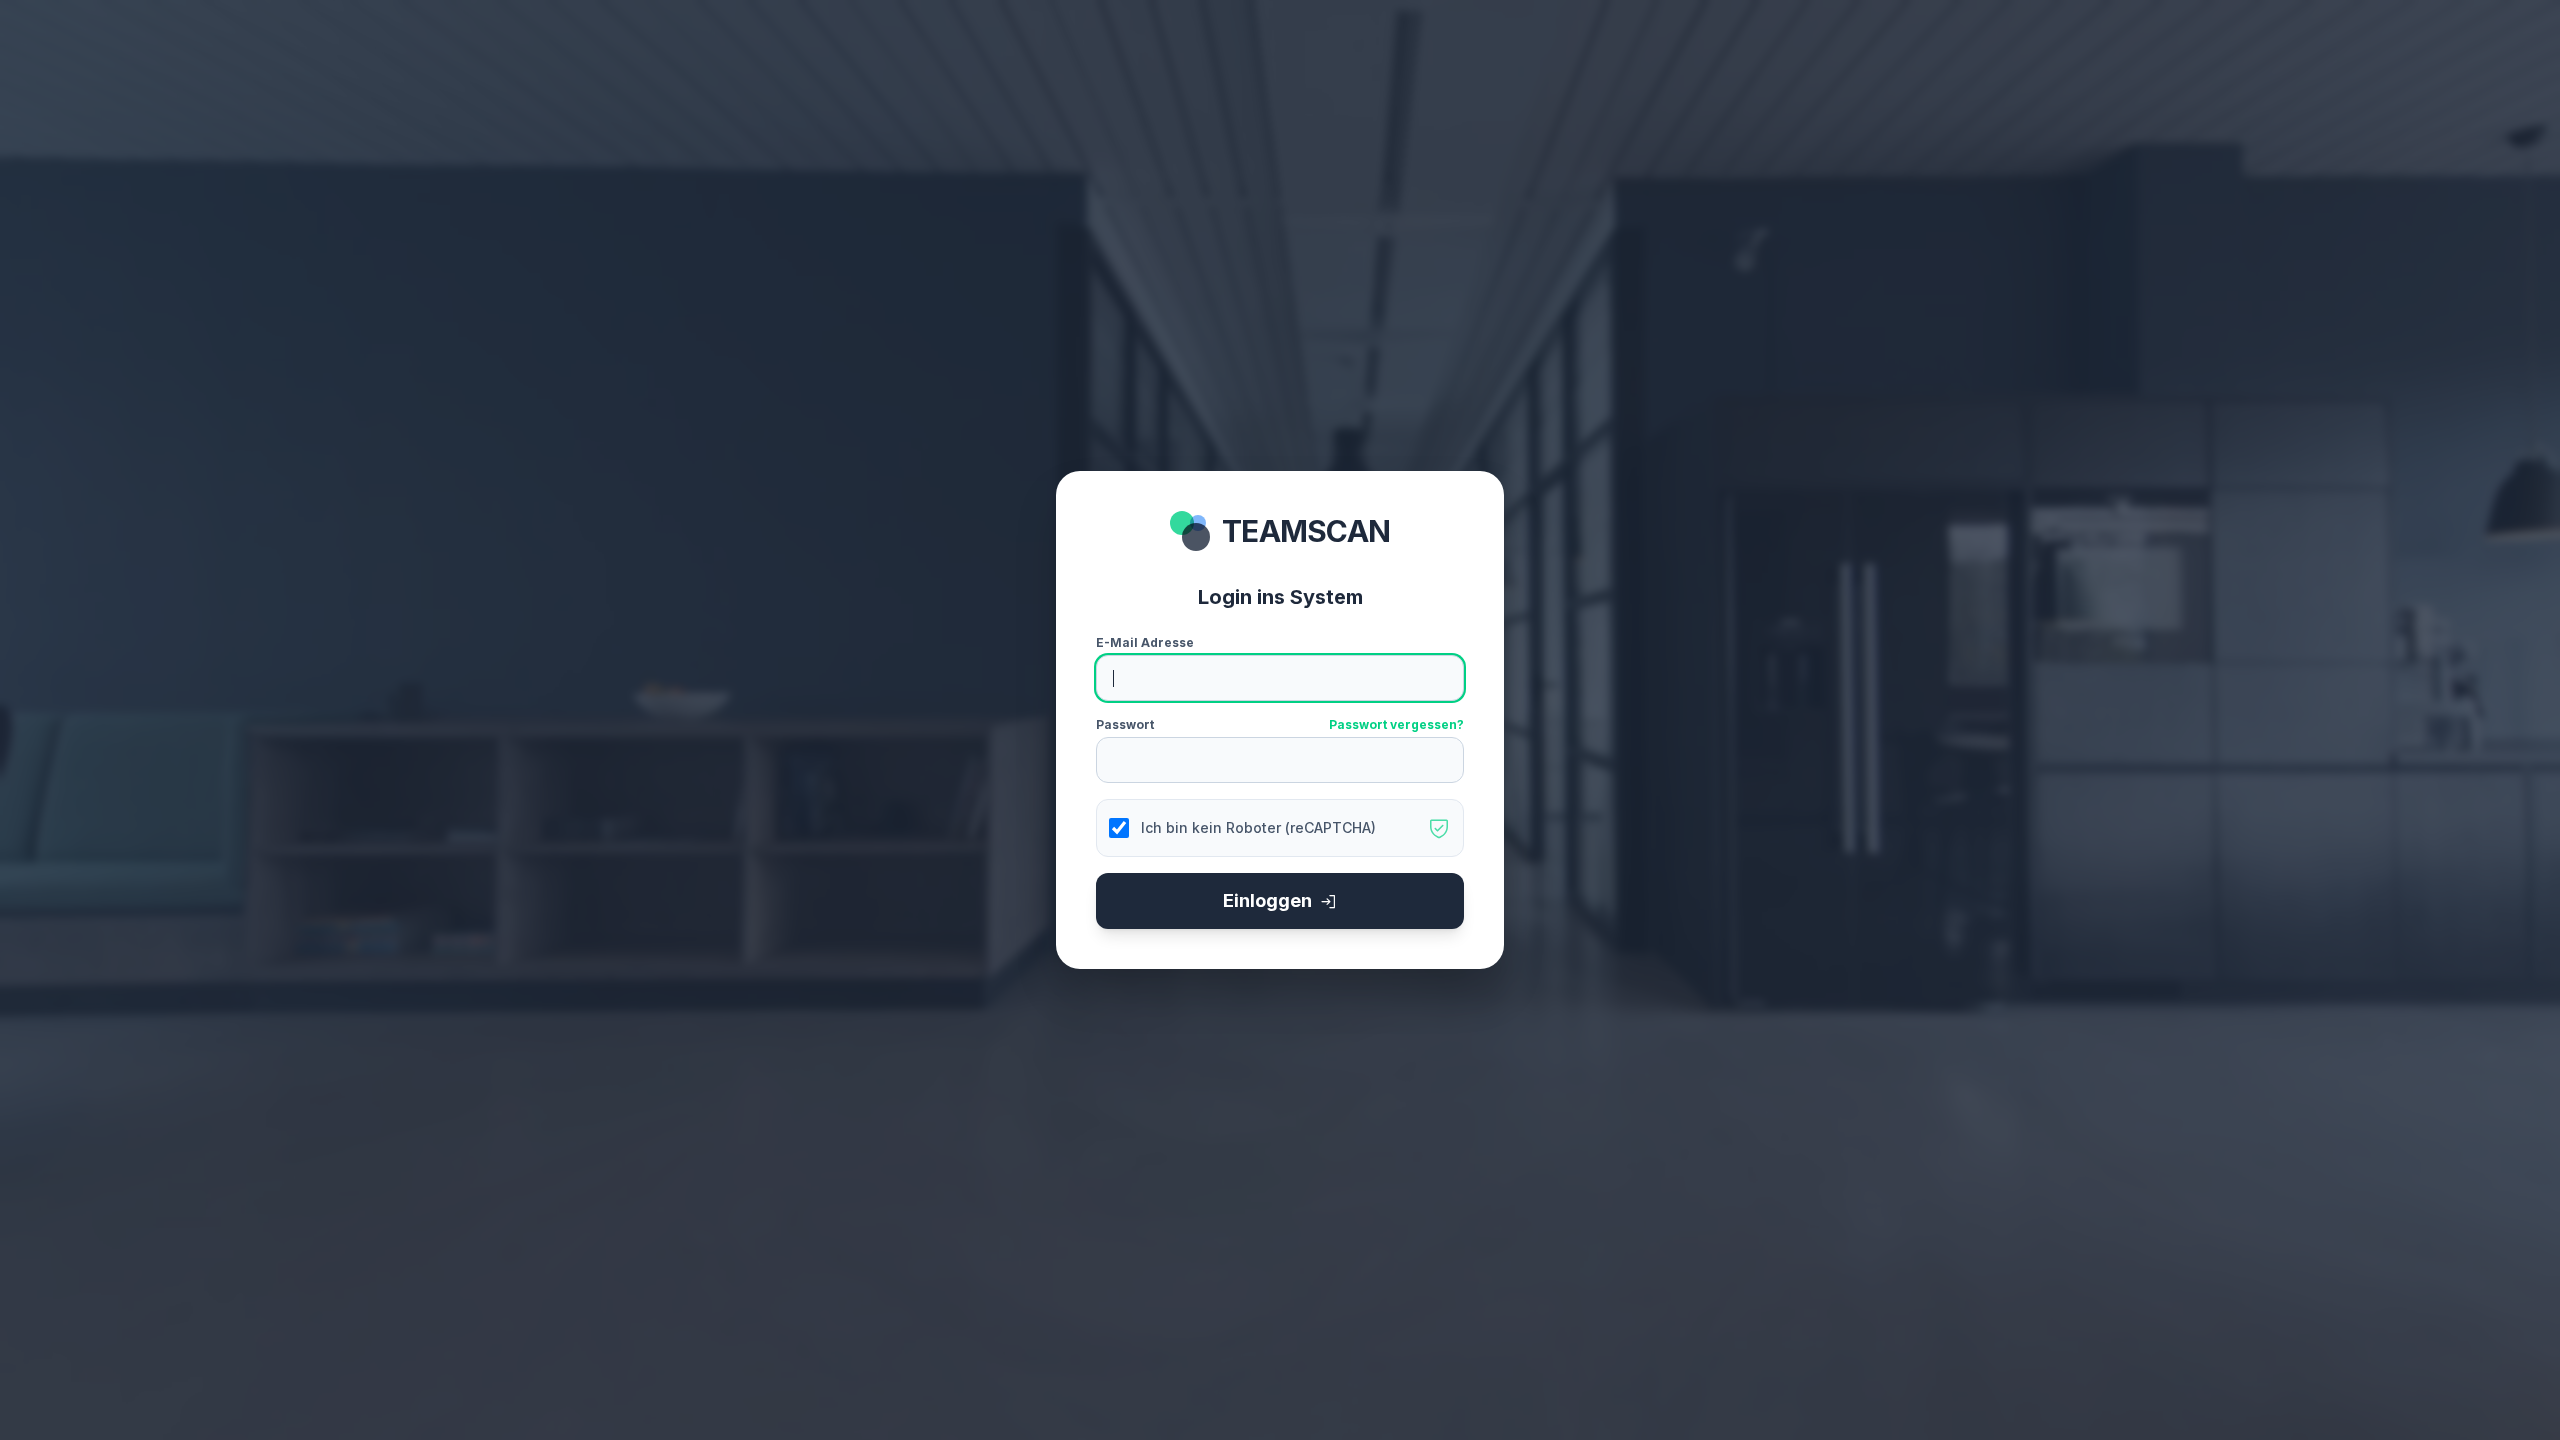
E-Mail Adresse (1145, 642)
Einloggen (1267, 900)
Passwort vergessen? (1396, 724)
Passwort (1125, 724)
